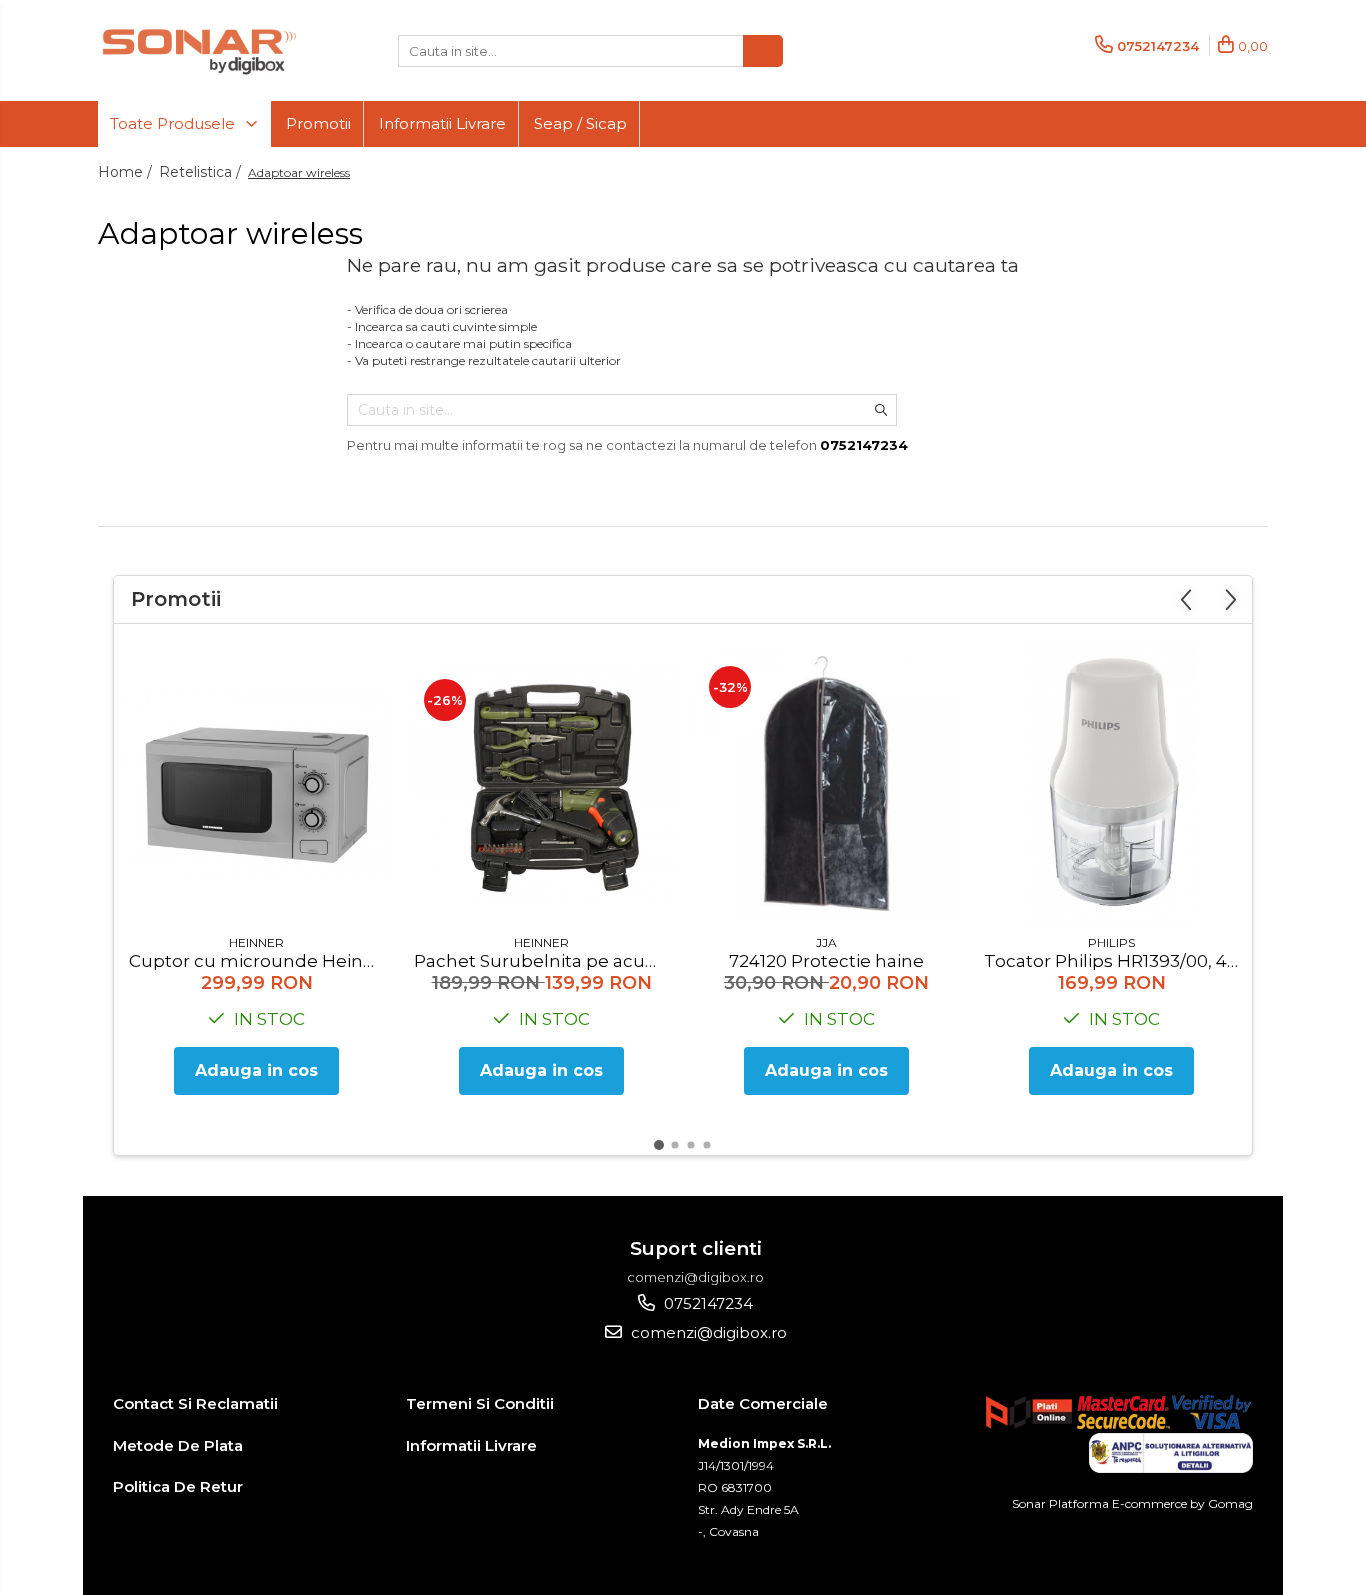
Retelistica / (202, 172)
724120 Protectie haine (826, 961)
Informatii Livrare (442, 123)
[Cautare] (763, 51)
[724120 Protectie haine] (826, 783)
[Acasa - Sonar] (198, 50)
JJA (826, 942)
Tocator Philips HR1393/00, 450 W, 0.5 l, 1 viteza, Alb (1114, 961)
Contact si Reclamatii (195, 1403)
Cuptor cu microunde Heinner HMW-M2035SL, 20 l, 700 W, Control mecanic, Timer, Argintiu (259, 961)
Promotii (318, 123)
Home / (127, 172)
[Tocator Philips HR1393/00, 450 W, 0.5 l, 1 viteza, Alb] (1111, 784)
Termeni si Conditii (480, 1403)
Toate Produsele (174, 123)
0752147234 (706, 1303)
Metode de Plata (178, 1445)
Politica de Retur (178, 1486)
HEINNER (256, 942)
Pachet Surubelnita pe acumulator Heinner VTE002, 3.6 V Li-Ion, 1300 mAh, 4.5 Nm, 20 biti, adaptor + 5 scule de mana (544, 961)
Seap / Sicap (580, 123)
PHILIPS (1111, 942)
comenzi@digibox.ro (707, 1332)
